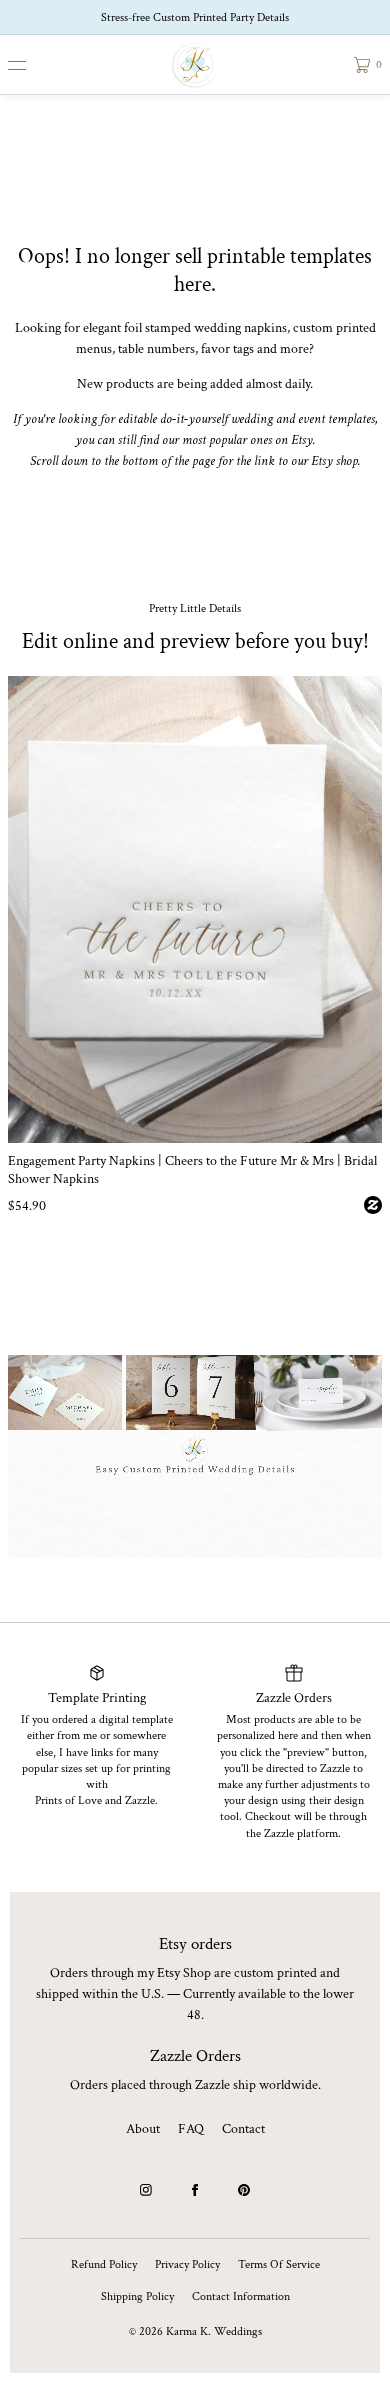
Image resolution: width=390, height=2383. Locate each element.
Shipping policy (137, 2296)
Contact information (241, 2296)
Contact (243, 2129)
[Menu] (32, 64)
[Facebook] (195, 2190)
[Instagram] (146, 2190)
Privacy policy (187, 2264)
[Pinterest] (244, 2190)
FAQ (191, 2129)
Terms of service (279, 2264)
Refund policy (104, 2264)
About (143, 2129)
